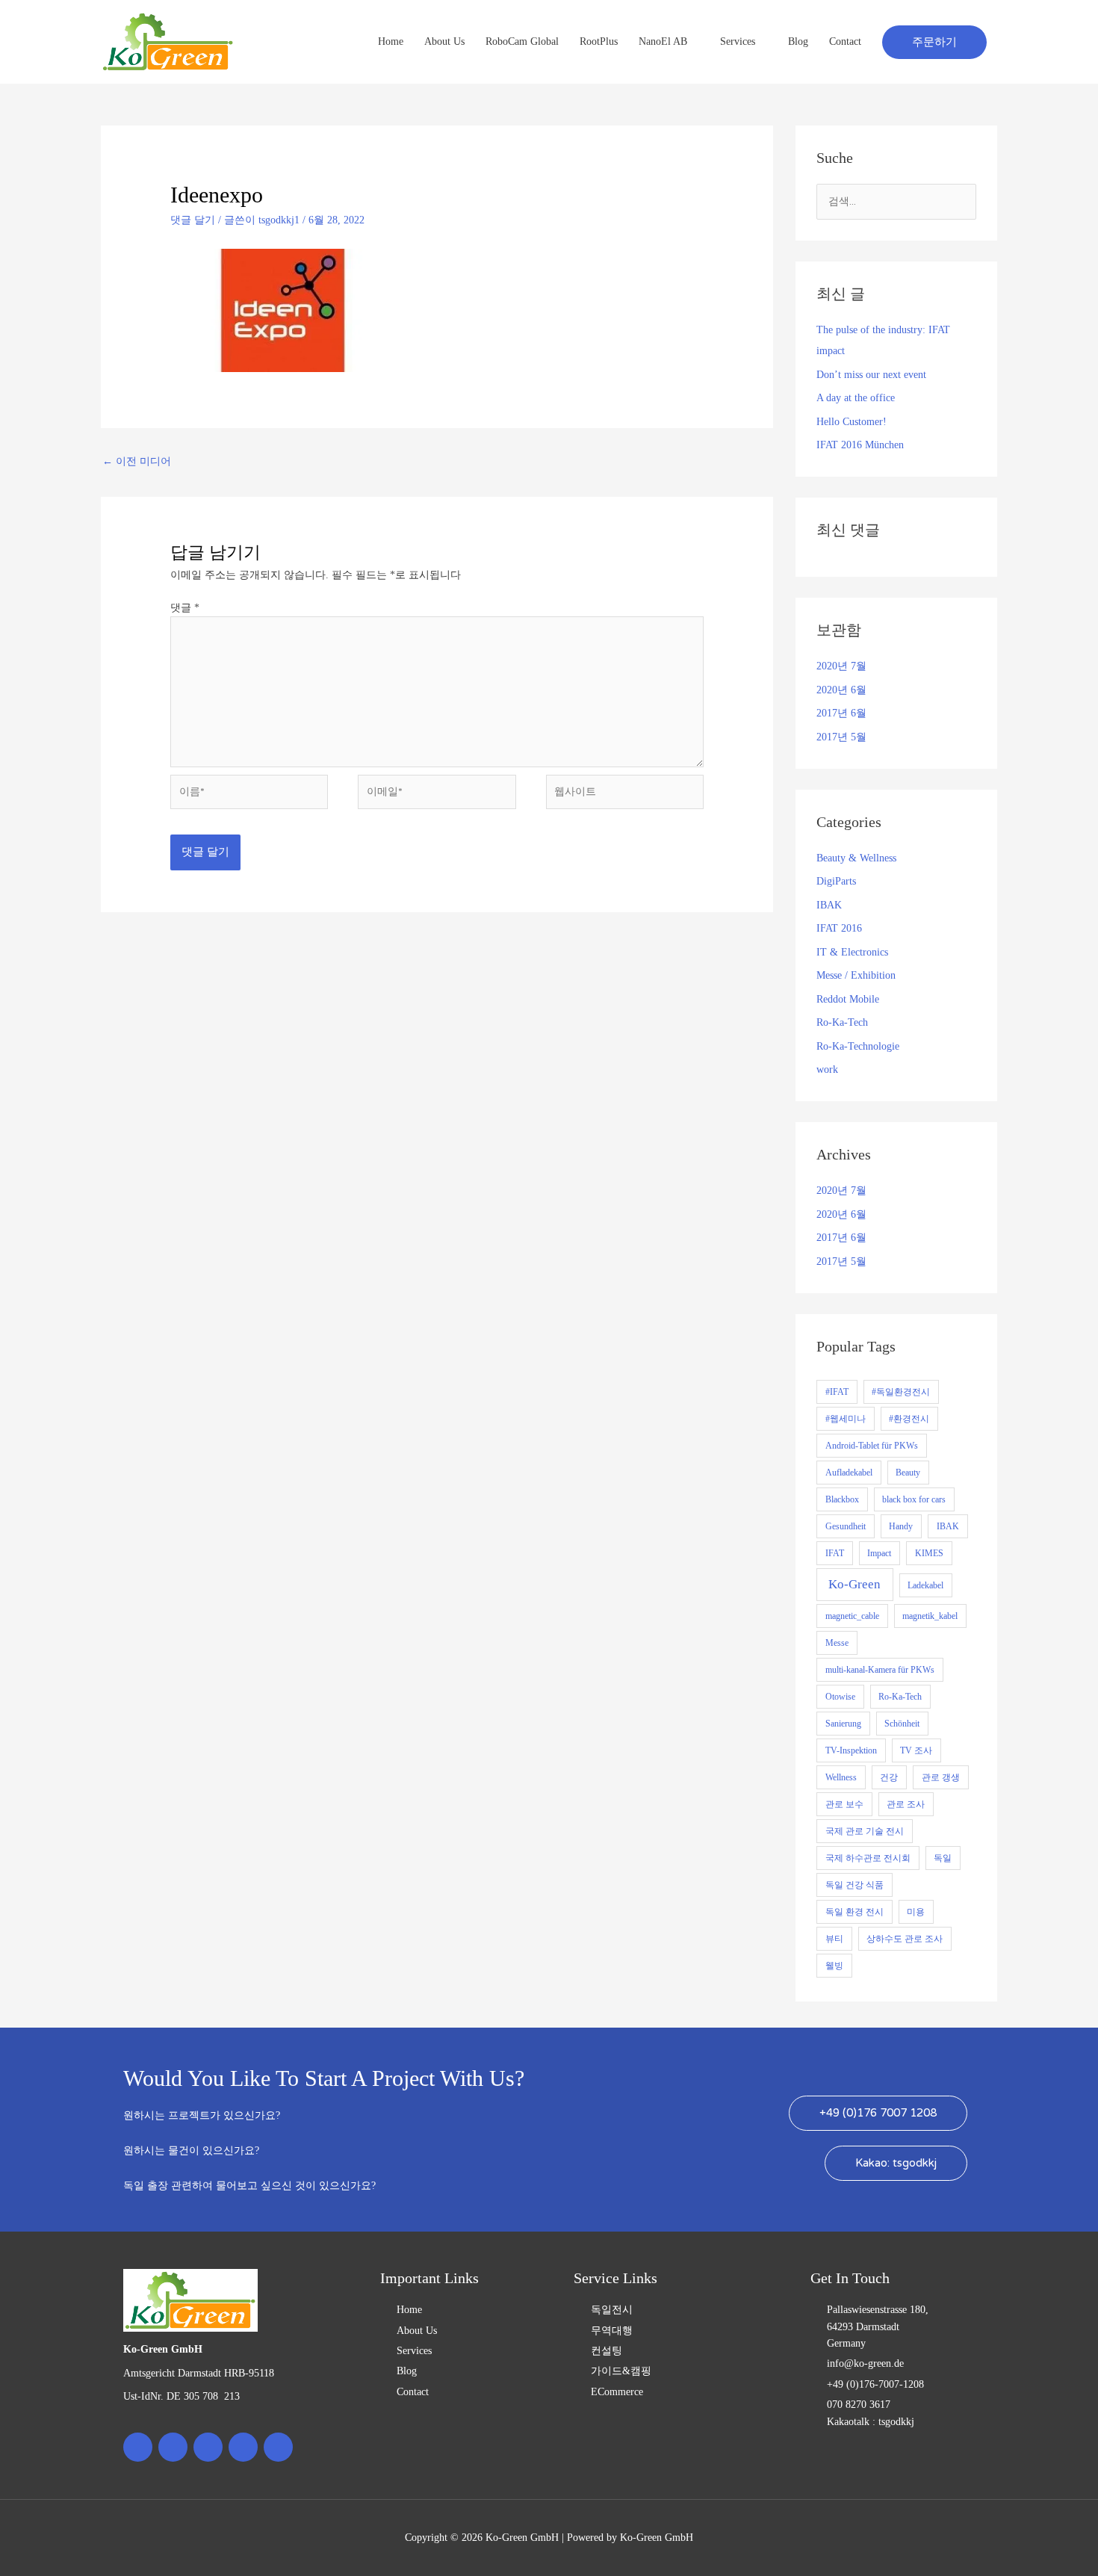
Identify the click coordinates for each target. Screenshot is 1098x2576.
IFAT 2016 (839, 928)
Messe (837, 1643)
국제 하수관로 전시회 (868, 1858)
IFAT (835, 1553)
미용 (916, 1912)
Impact (879, 1553)
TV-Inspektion (851, 1750)
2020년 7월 (841, 666)
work (827, 1069)
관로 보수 (844, 1804)
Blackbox (842, 1499)
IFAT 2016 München (860, 445)
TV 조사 (916, 1750)
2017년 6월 (841, 713)
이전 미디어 (137, 461)
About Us (444, 41)
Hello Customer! (852, 422)
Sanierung (843, 1724)
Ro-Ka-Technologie (858, 1046)
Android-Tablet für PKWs (872, 1446)
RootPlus (599, 41)
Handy (901, 1526)
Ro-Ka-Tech (842, 1022)
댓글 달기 (193, 220)
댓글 (185, 608)
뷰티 (834, 1939)
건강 (889, 1777)
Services (738, 41)
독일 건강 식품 (854, 1885)
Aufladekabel (849, 1473)
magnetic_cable (852, 1616)
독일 (943, 1858)
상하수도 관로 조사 (905, 1939)
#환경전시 (909, 1419)
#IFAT (837, 1392)
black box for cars (914, 1499)
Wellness (841, 1777)
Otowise (840, 1697)
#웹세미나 (846, 1419)
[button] (934, 42)
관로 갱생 (941, 1777)
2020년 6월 (841, 690)
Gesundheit (846, 1526)
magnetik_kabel (930, 1616)
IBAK (829, 905)
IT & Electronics (852, 952)
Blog (798, 41)
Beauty (908, 1473)
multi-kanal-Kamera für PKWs (880, 1670)
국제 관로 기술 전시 (865, 1831)
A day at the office (856, 398)
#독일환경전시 (901, 1392)
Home (391, 41)
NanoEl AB (663, 41)
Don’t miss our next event (871, 375)
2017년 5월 (841, 737)
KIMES (929, 1553)
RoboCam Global (522, 41)
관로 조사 (906, 1804)
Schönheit (902, 1724)
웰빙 (834, 1966)
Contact (845, 41)
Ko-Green (854, 1584)
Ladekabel (925, 1585)
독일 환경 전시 (854, 1912)
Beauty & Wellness (856, 858)
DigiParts (836, 881)
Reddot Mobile (848, 999)
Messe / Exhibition (856, 975)
